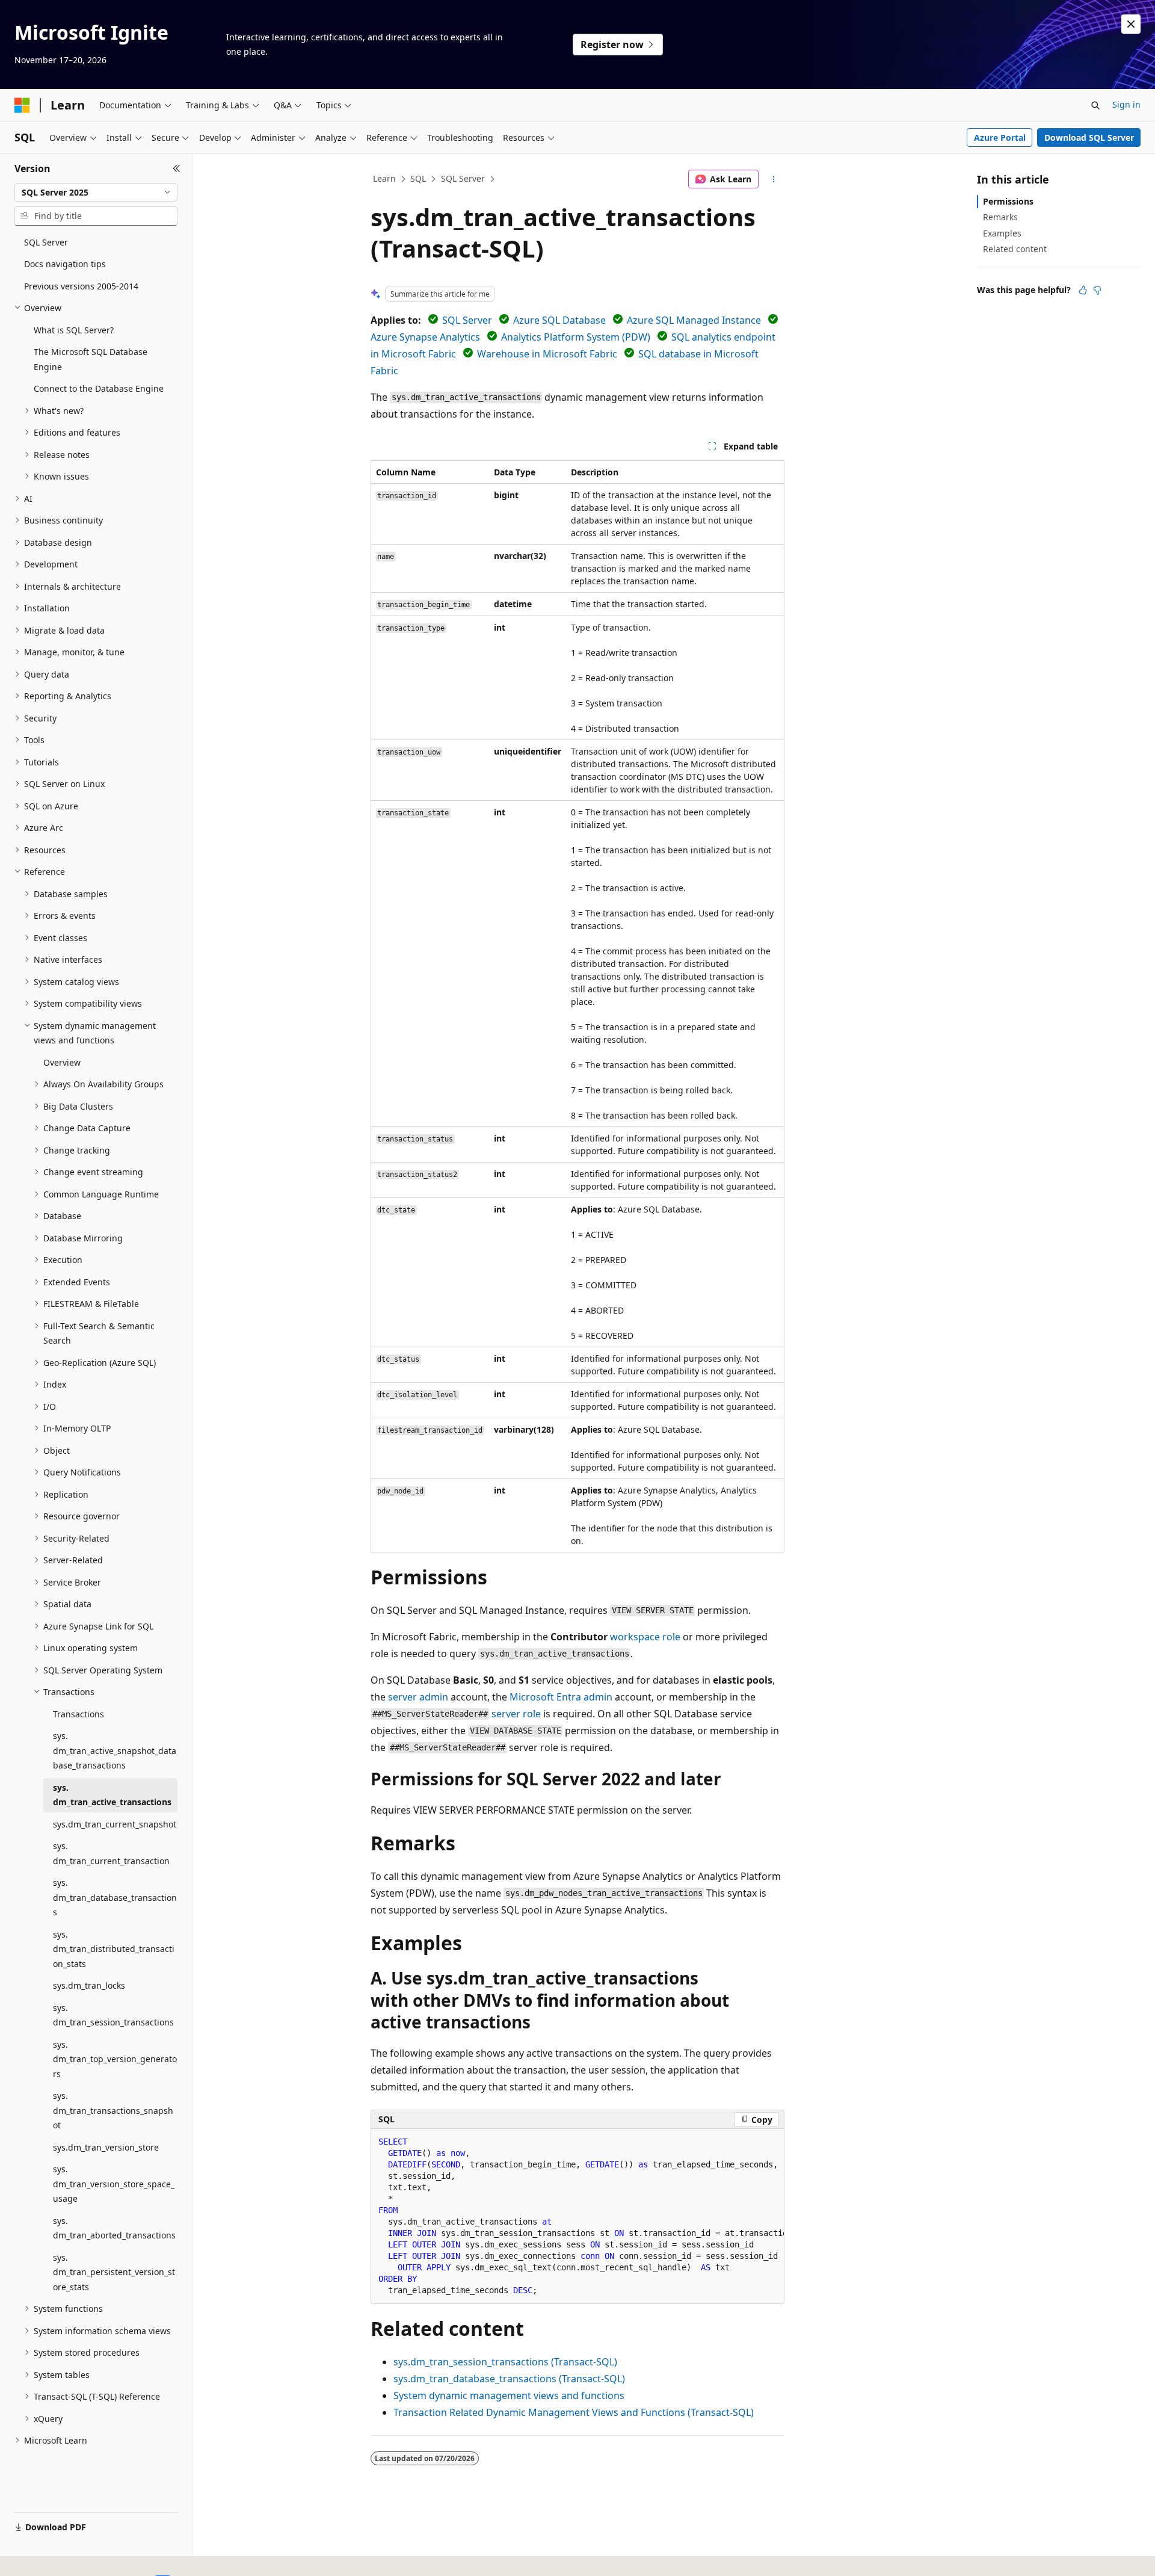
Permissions (1008, 201)
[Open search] (1095, 105)
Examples (1002, 233)
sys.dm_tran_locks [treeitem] (89, 1985)
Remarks (1000, 217)
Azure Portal (1000, 137)
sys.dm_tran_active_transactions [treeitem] (112, 1795)
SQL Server (463, 178)
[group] (577, 2216)
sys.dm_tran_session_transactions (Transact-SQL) (505, 2362)
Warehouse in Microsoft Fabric (547, 354)
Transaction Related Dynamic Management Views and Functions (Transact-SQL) (574, 2412)
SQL (418, 178)
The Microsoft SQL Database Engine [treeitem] (91, 359)
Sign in (1126, 104)
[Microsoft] (22, 105)
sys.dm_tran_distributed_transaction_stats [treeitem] (114, 1949)
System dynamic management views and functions (509, 2395)
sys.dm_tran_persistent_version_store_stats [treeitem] (114, 2272)
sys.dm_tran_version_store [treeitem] (106, 2147)
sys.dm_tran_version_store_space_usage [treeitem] (114, 2184)
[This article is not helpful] (1097, 290)
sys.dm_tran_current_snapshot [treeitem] (115, 1824)
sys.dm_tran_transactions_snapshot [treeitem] (113, 2110)
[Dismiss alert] (1131, 24)
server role (516, 1714)
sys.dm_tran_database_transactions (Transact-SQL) (509, 2379)
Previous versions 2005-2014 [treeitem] (81, 286)
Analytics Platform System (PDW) (576, 337)
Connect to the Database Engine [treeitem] (99, 388)
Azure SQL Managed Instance (694, 320)
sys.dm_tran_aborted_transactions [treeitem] (114, 2228)
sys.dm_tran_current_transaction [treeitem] (111, 1853)
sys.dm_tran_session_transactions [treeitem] (113, 2015)
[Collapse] (177, 168)
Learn (384, 178)
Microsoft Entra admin (561, 1697)
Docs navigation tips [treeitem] (65, 264)
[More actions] (774, 179)
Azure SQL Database (559, 320)
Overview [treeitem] (62, 1062)
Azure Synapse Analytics (425, 337)
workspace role (645, 1637)
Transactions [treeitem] (79, 1714)
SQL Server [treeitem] (46, 242)
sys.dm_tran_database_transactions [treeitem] (115, 1897)
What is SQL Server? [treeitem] (74, 330)
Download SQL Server (1089, 137)
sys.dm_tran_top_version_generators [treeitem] (115, 2059)
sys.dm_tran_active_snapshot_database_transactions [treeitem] (115, 1750)
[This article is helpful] (1083, 290)
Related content (1015, 249)
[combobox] (96, 193)
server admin (418, 1697)
